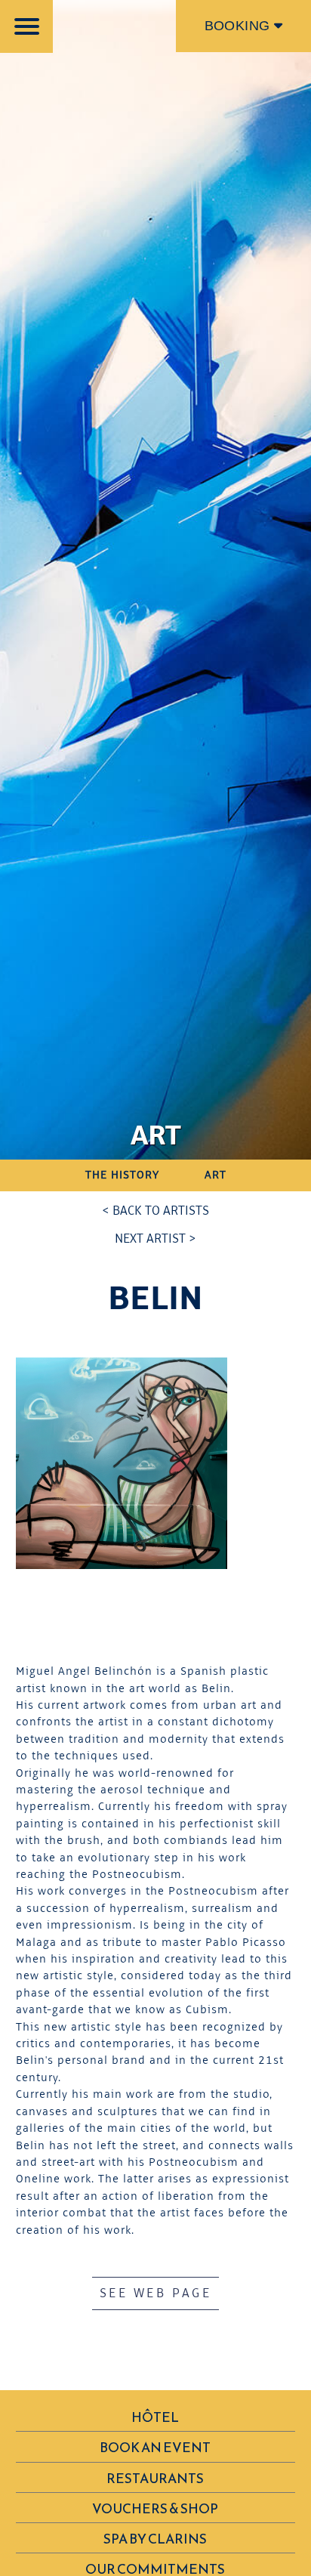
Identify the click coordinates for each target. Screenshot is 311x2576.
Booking (239, 26)
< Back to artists (155, 1211)
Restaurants (155, 2479)
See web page (155, 2293)
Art (216, 1175)
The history (122, 1175)
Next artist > (155, 1239)
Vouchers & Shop (155, 2509)
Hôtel (155, 2417)
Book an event (155, 2448)
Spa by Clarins (155, 2539)
